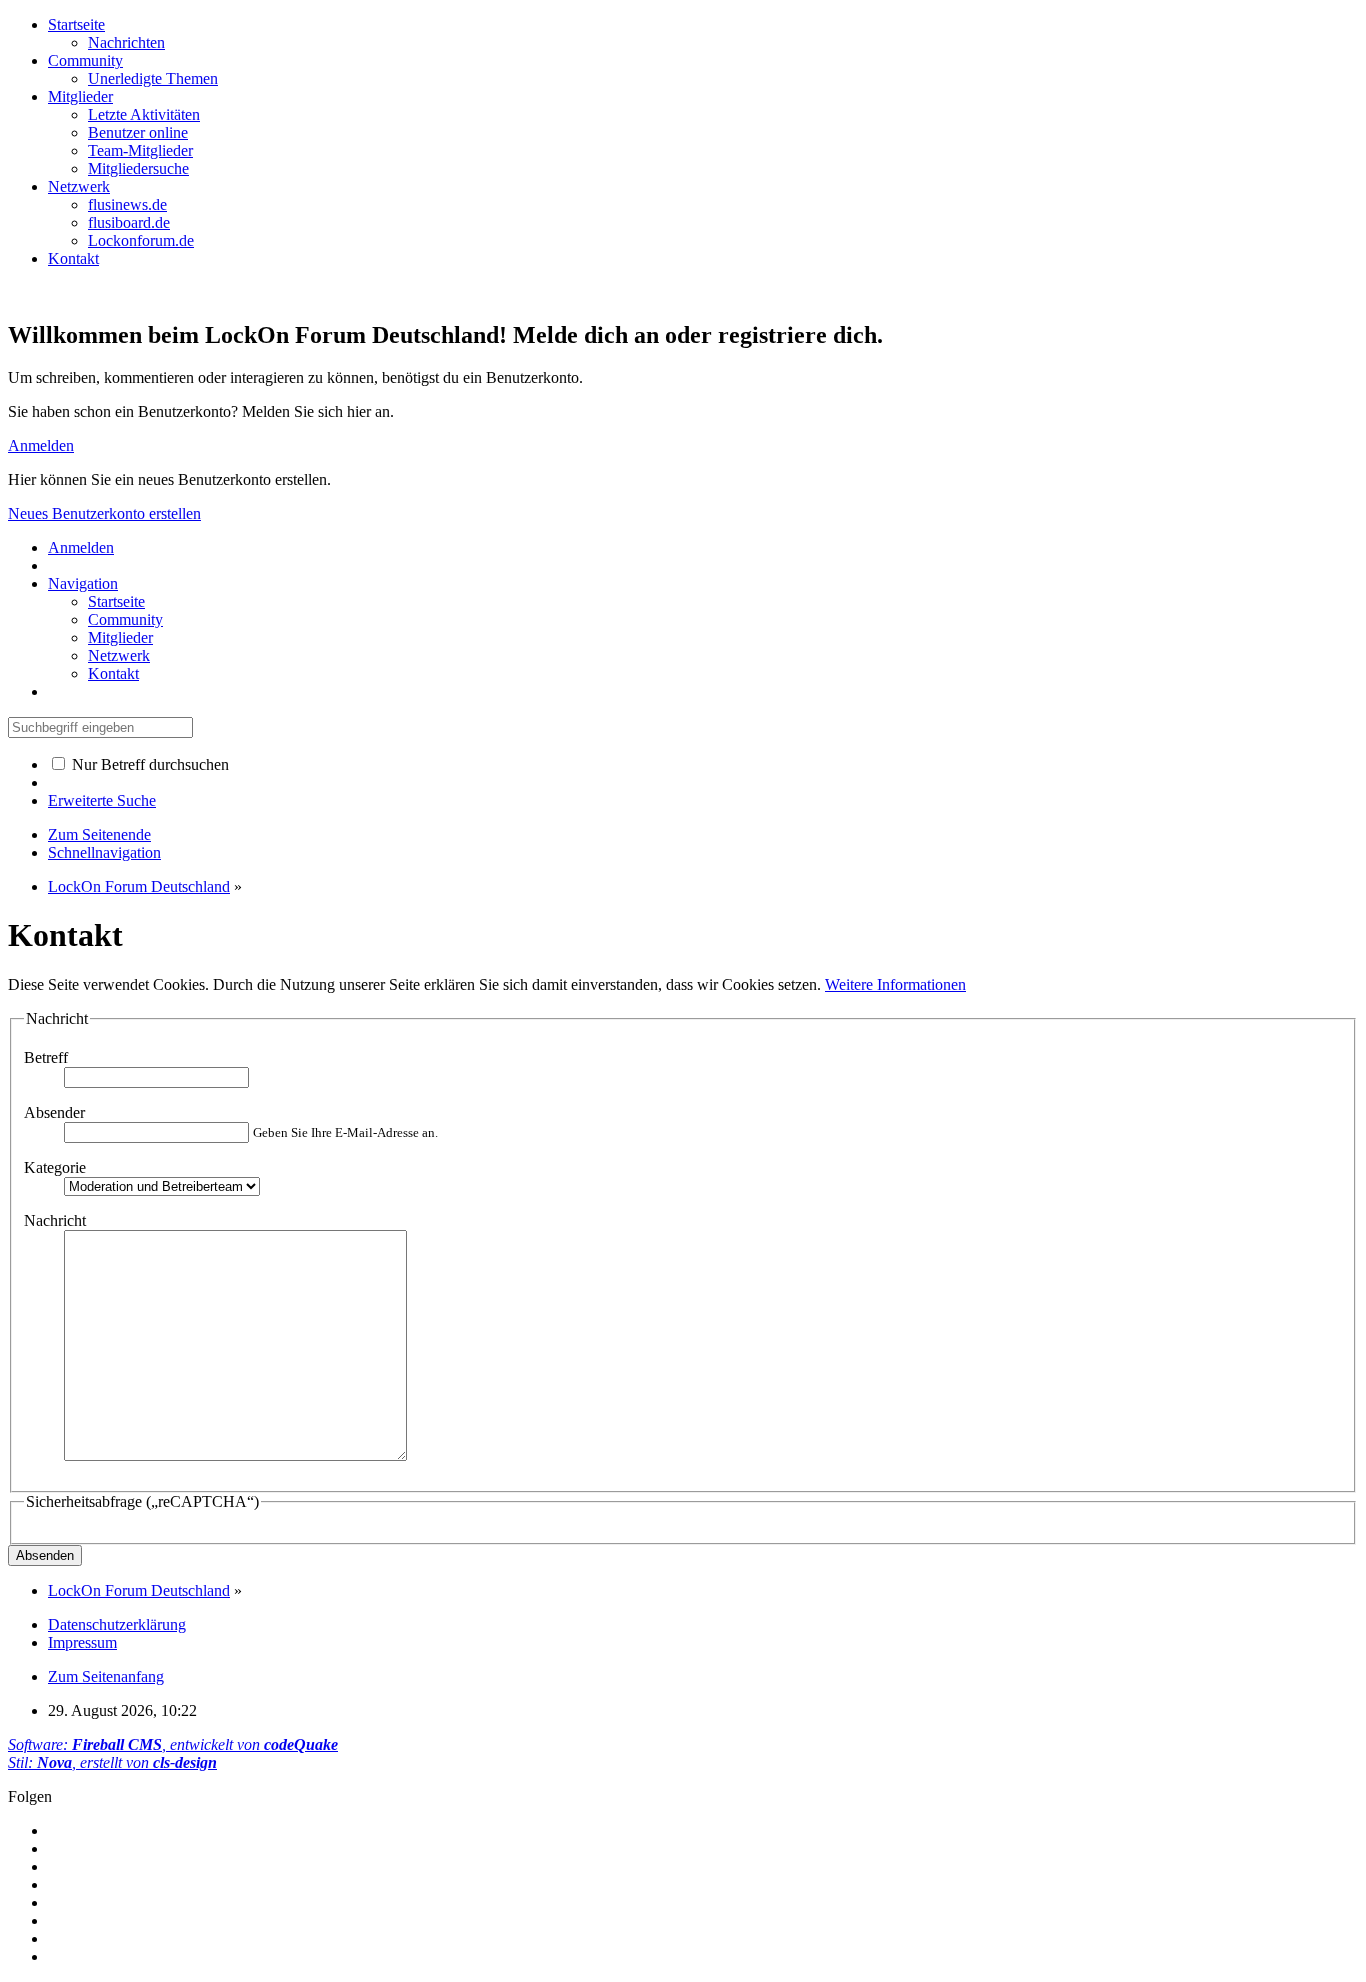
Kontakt (73, 258)
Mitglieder (80, 96)
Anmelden (41, 445)
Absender (54, 1112)
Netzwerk (79, 186)
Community (85, 60)
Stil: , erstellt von (112, 1762)
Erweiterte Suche (102, 800)
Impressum (82, 1642)
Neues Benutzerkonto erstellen (104, 513)
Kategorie (55, 1167)
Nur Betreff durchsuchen (148, 764)
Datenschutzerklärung (117, 1624)
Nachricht (55, 1220)
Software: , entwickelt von (173, 1744)
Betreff (46, 1057)
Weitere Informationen (895, 984)
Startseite (76, 24)
